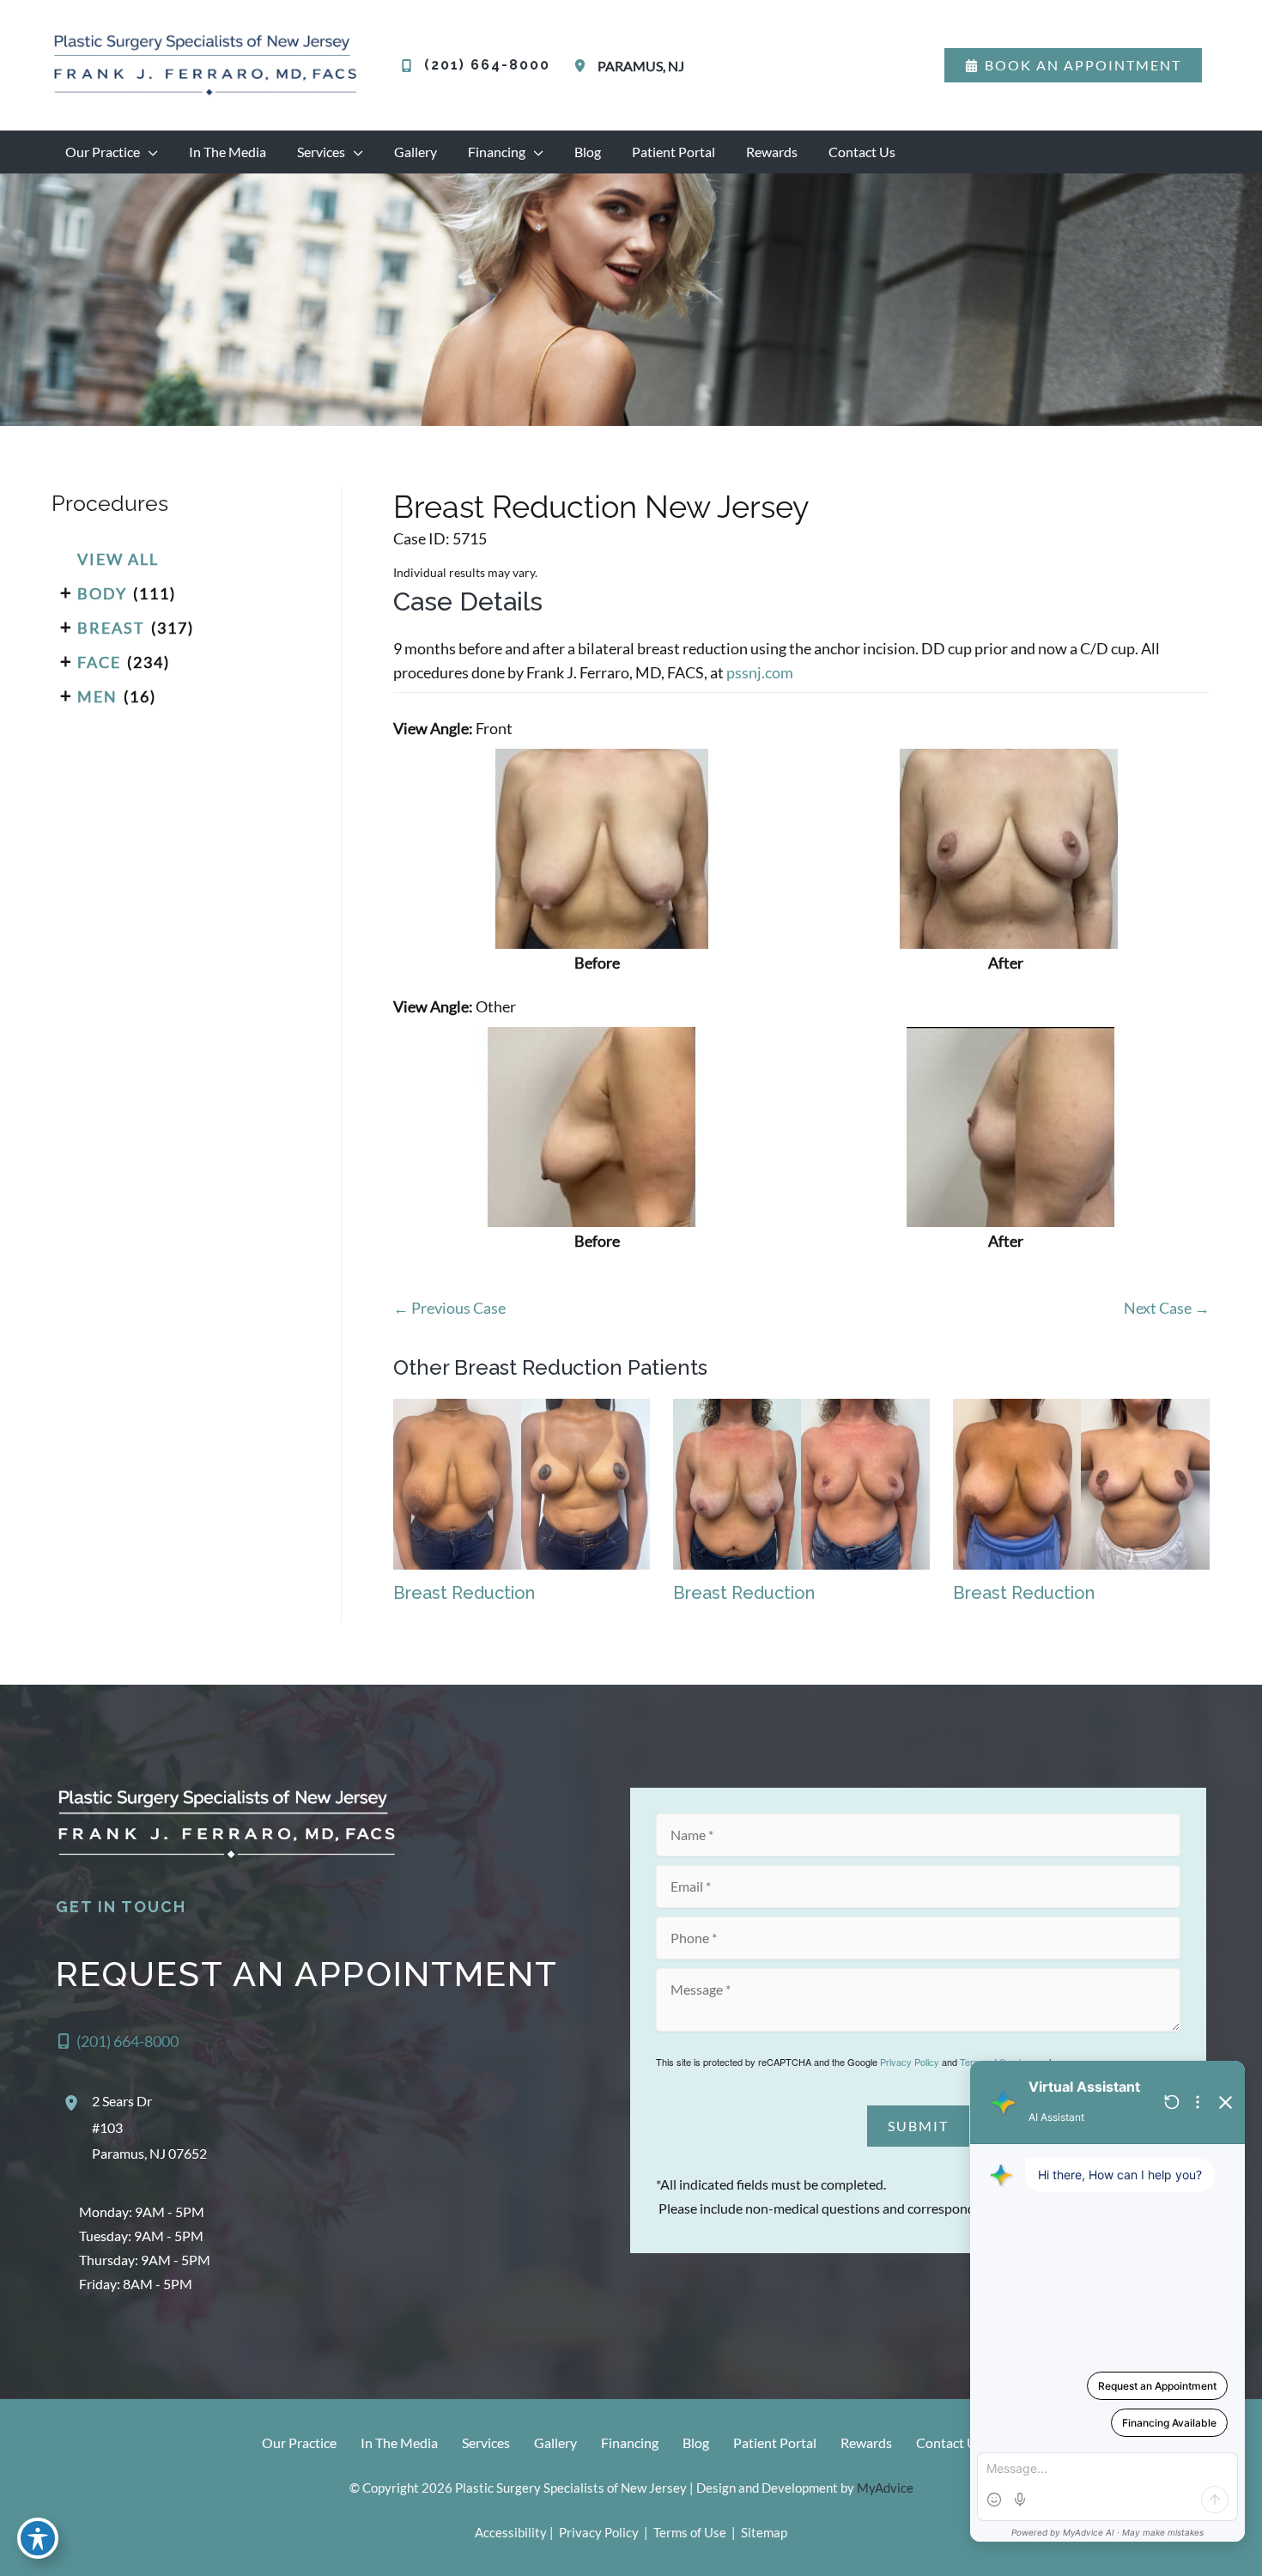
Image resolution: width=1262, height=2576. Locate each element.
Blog (696, 2442)
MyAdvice (885, 2488)
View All (118, 559)
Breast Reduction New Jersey (601, 507)
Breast (111, 628)
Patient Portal (775, 2442)
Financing (630, 2442)
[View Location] (583, 66)
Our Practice (299, 2442)
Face (99, 662)
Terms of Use (690, 2532)
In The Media (399, 2442)
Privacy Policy (910, 2062)
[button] (1073, 65)
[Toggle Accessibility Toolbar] (38, 2538)
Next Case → (1167, 1308)
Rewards (866, 2442)
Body (102, 593)
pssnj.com (760, 672)
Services (486, 2442)
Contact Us (950, 2442)
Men (97, 696)
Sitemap (763, 2532)
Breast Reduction (464, 1593)
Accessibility (511, 2532)
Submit (918, 2126)
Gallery (555, 2442)
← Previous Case (449, 1308)
